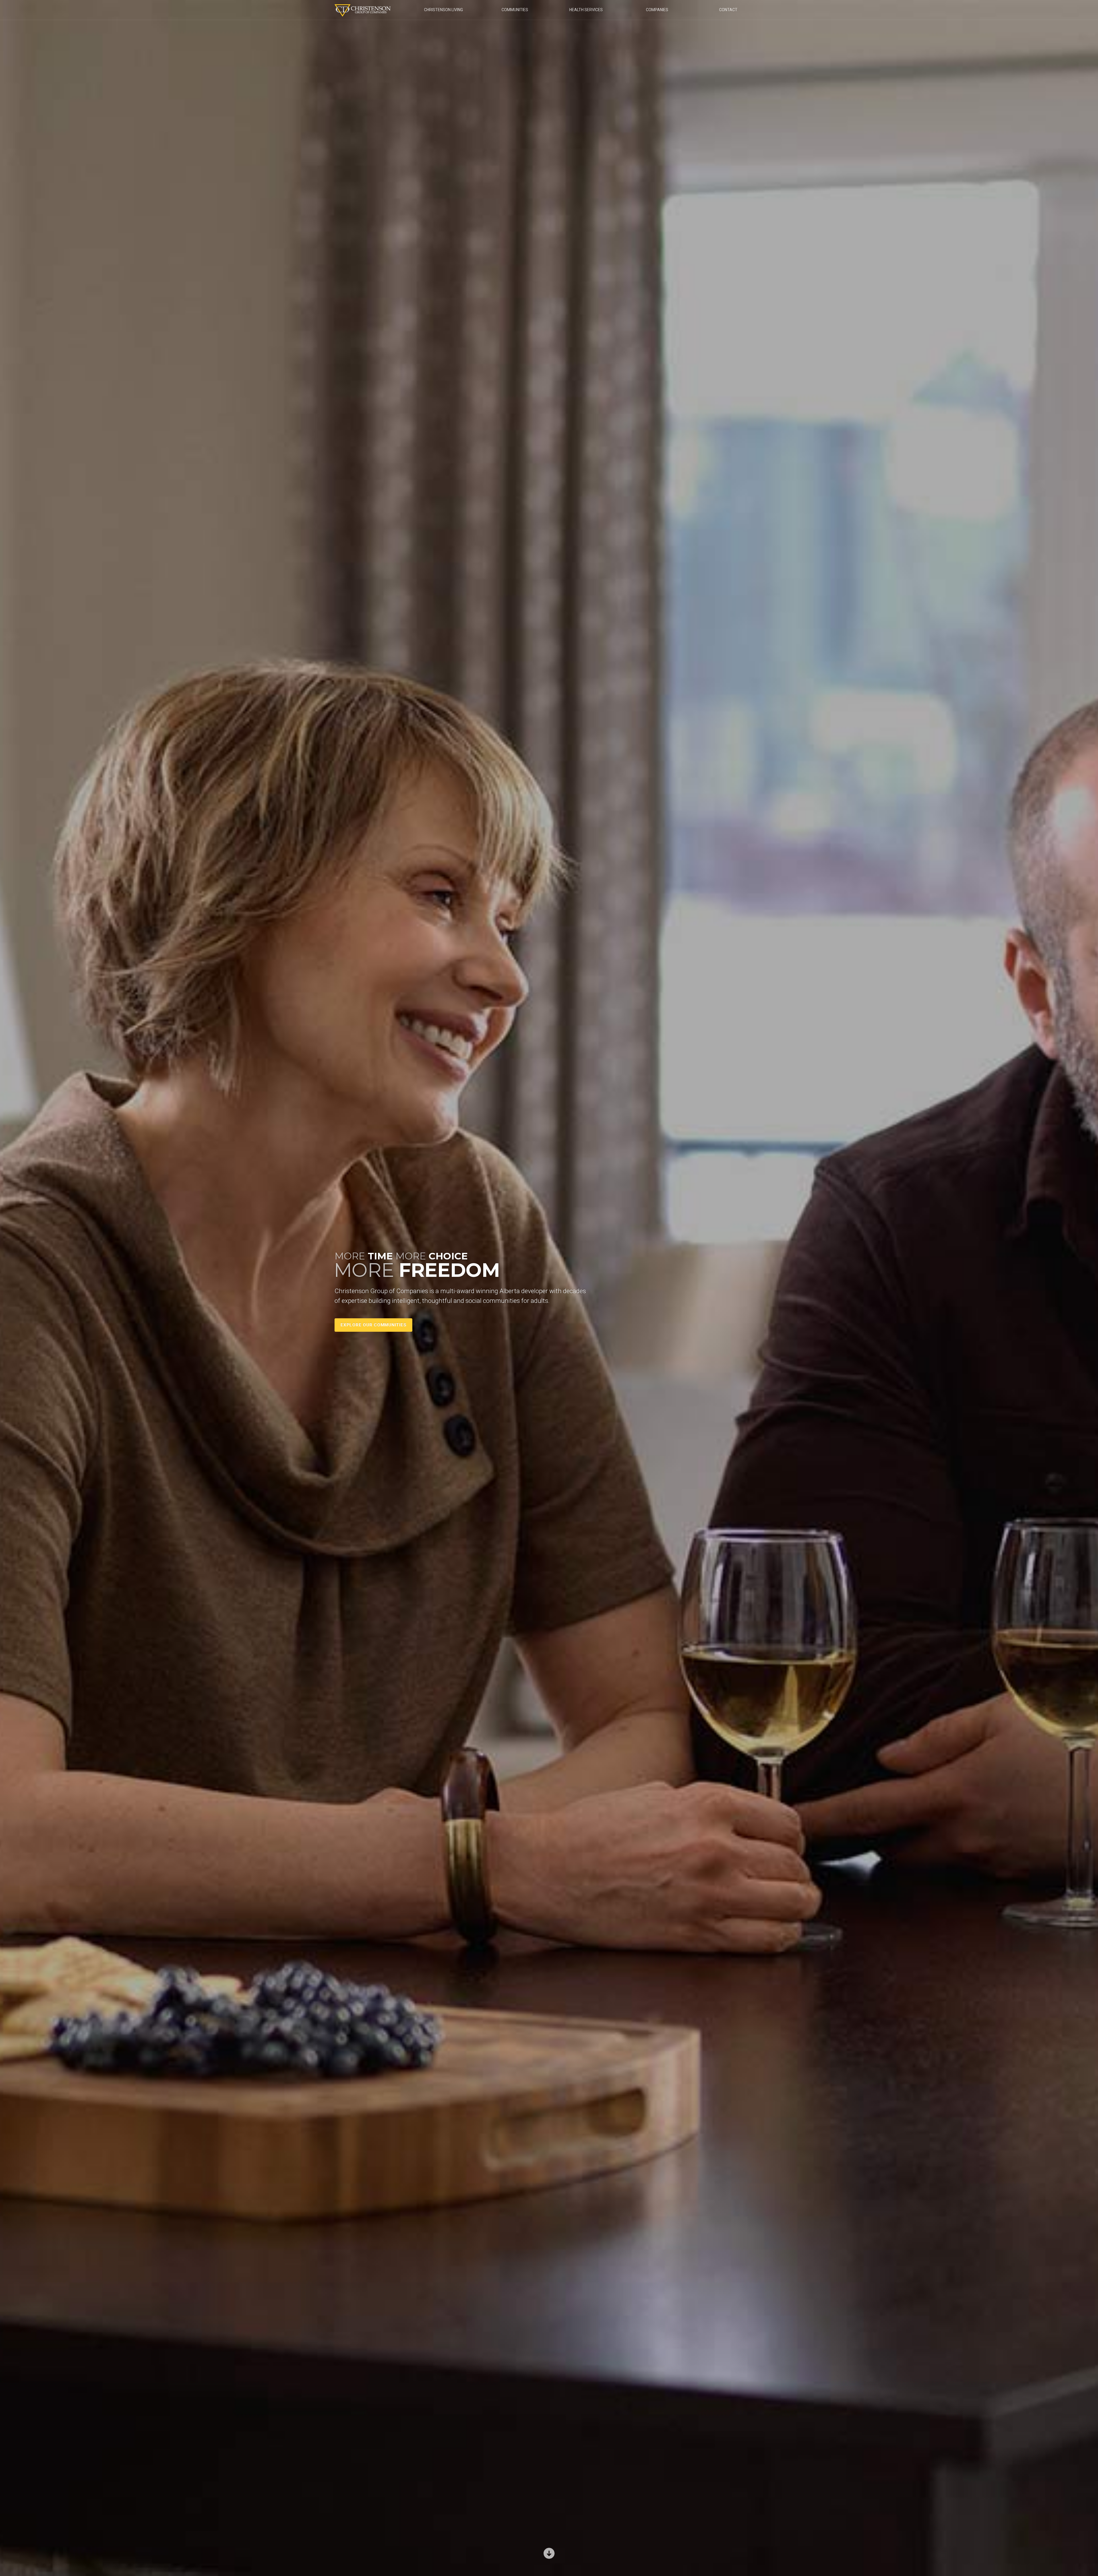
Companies (657, 10)
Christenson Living (443, 10)
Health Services (586, 10)
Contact (728, 10)
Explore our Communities (373, 1325)
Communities (515, 10)
